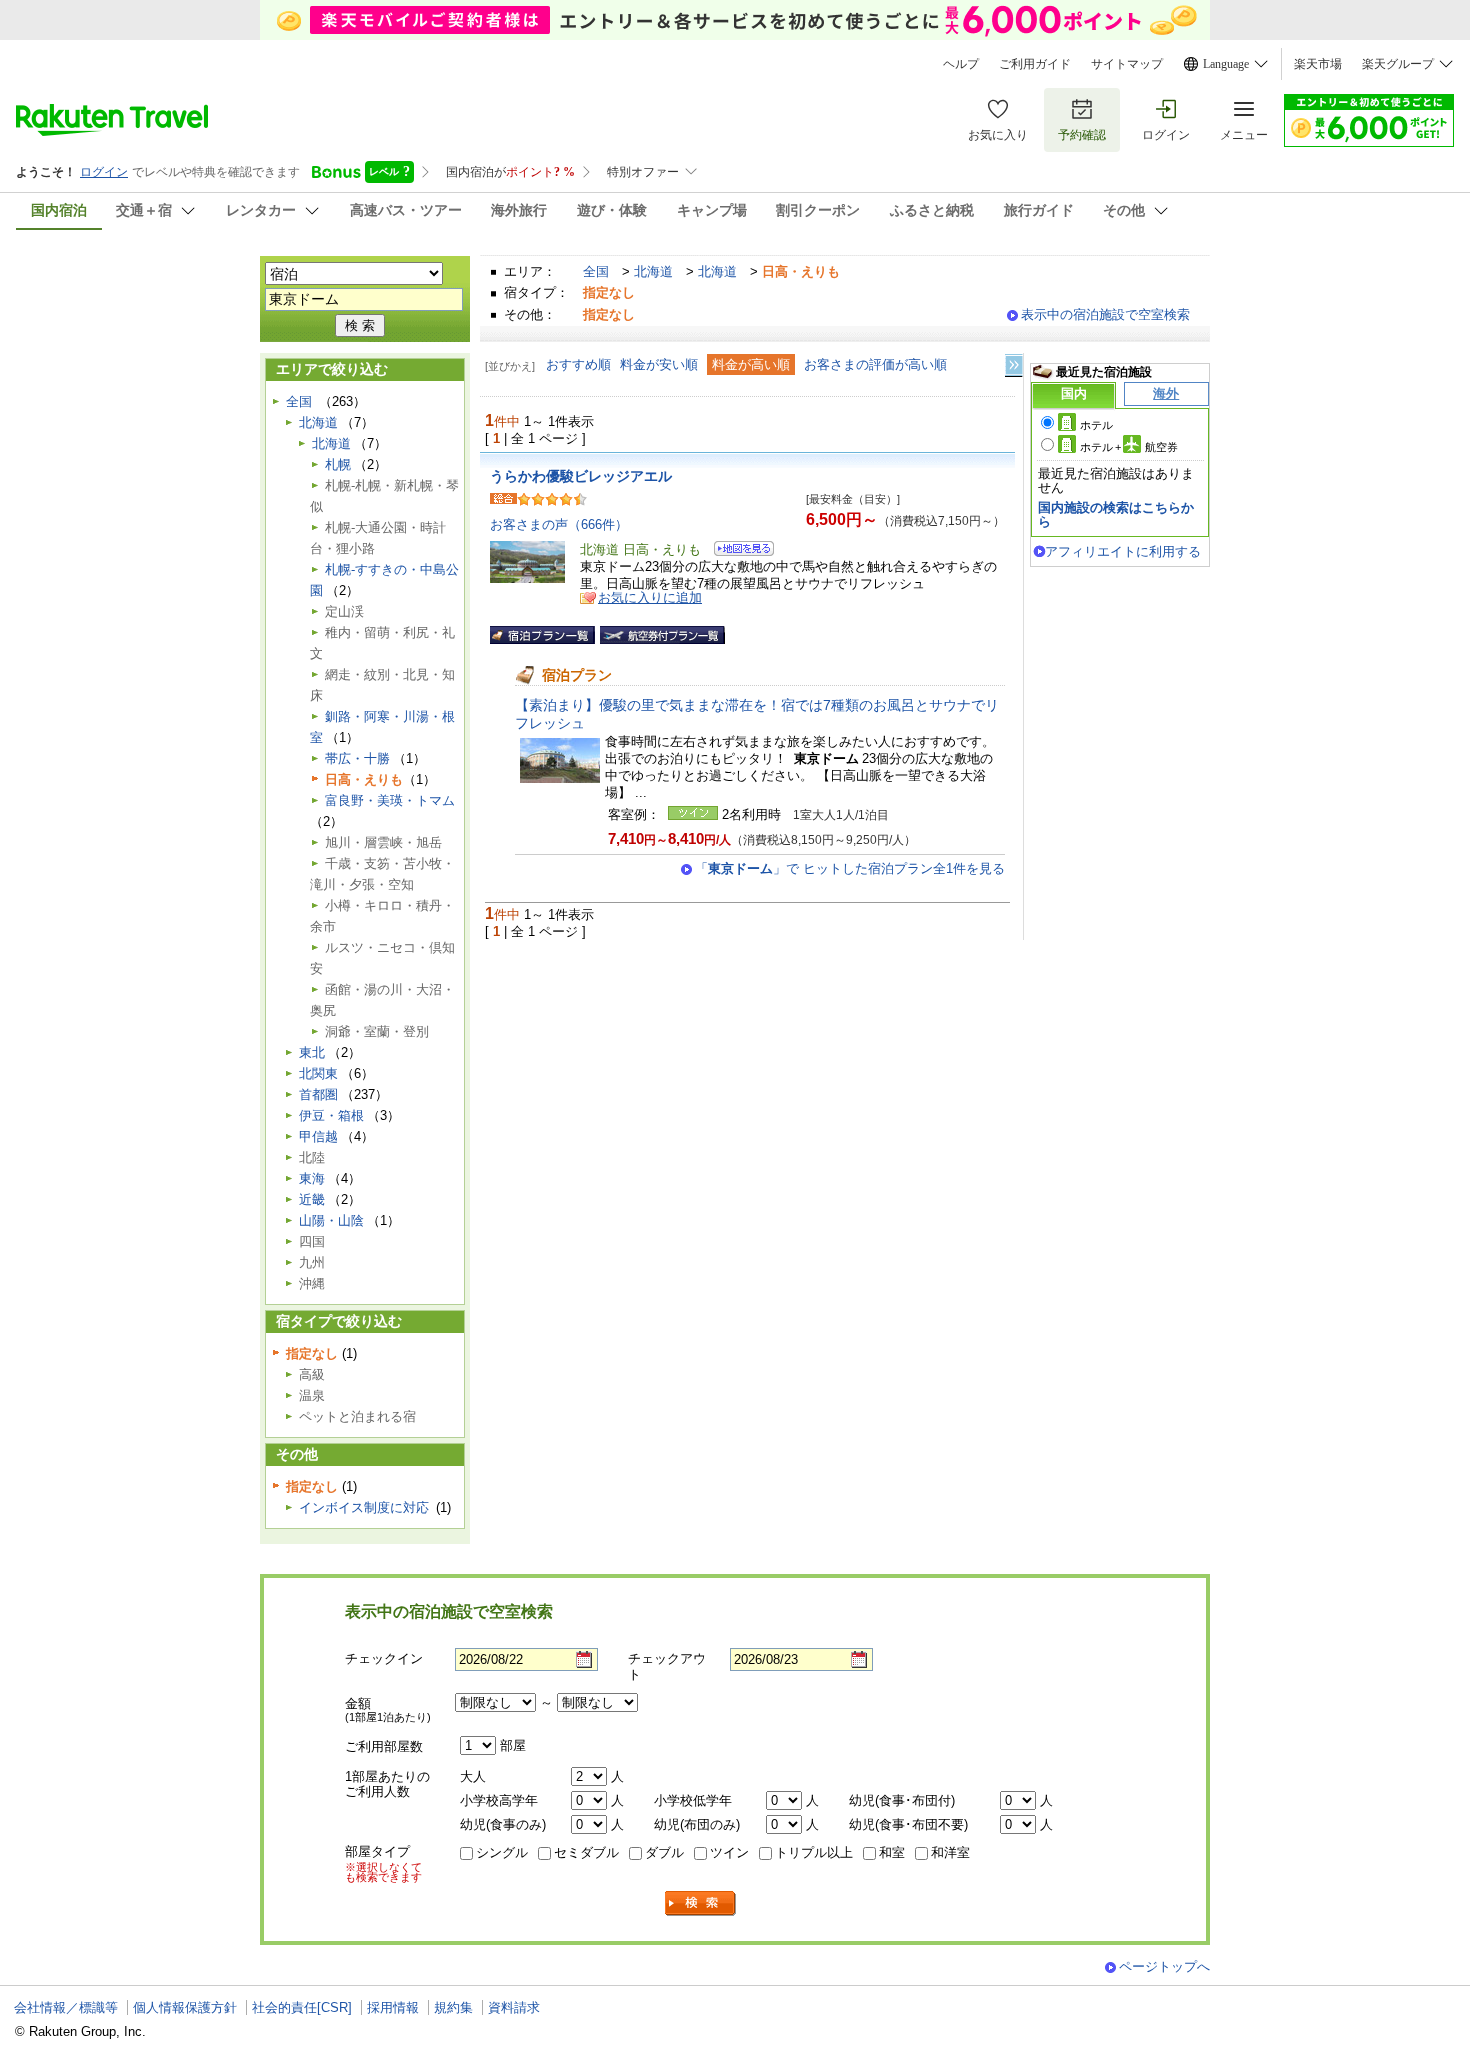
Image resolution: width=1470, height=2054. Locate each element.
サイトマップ (1127, 64)
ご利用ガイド (1035, 64)
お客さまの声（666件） (559, 524)
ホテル (1096, 425)
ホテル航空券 (1129, 447)
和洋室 (950, 1852)
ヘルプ (961, 64)
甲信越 (318, 1136)
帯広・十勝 (357, 758)
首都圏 (318, 1094)
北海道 (653, 271)
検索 (701, 1903)
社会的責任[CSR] (302, 2007)
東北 (312, 1052)
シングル (502, 1852)
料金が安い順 (659, 364)
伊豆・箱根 (331, 1115)
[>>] (1015, 365)
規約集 (453, 2007)
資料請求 (514, 2007)
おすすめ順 (578, 364)
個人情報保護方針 (185, 2007)
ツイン (729, 1852)
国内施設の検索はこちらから (1116, 514)
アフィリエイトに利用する (1123, 551)
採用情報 (393, 2007)
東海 (312, 1178)
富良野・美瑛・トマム (390, 800)
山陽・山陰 (331, 1220)
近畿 (312, 1199)
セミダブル (586, 1852)
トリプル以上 (814, 1852)
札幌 (338, 464)
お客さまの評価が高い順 (875, 364)
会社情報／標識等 (66, 2007)
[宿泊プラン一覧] (542, 635)
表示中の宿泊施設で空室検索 (1105, 314)
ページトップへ (1164, 1966)
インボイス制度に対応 (364, 1507)
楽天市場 (1318, 64)
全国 (596, 271)
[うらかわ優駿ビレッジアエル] (737, 551)
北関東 (318, 1073)
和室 (892, 1852)
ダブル (664, 1852)
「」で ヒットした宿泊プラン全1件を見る (850, 868)
